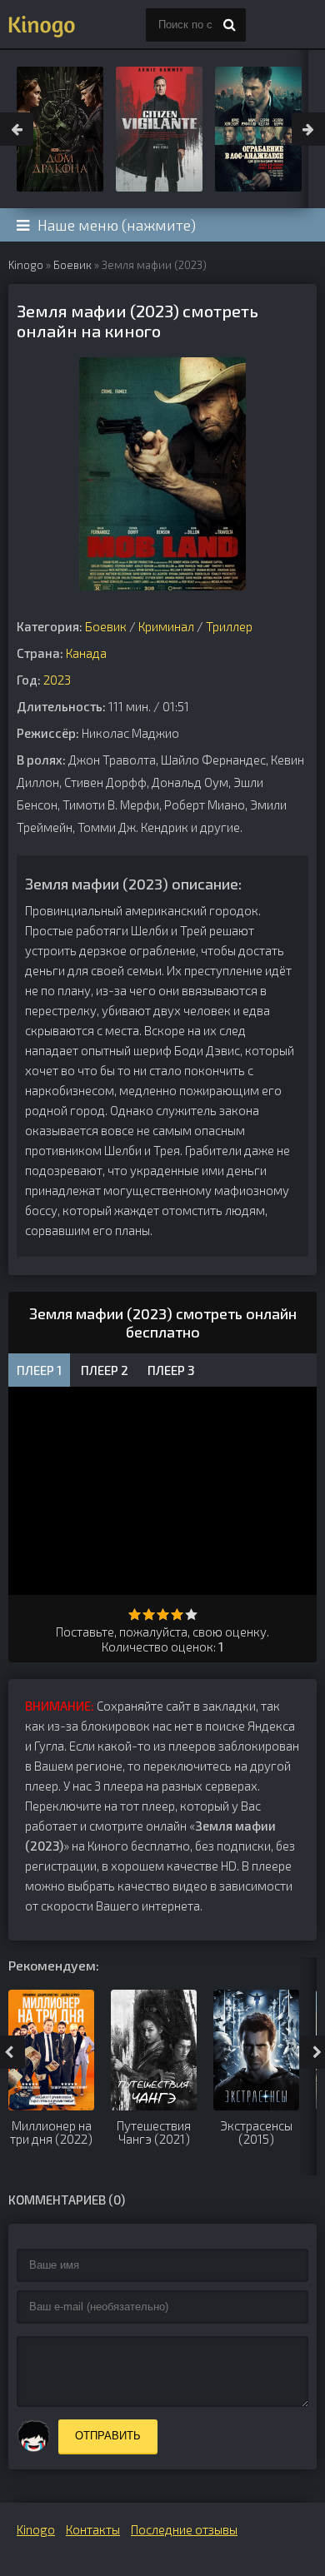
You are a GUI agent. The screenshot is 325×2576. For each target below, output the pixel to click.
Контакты (93, 2529)
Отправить (108, 2436)
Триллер (229, 626)
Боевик (72, 265)
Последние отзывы (184, 2529)
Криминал (166, 626)
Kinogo (26, 265)
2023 (57, 680)
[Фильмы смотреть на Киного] (42, 25)
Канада (86, 653)
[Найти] (229, 25)
